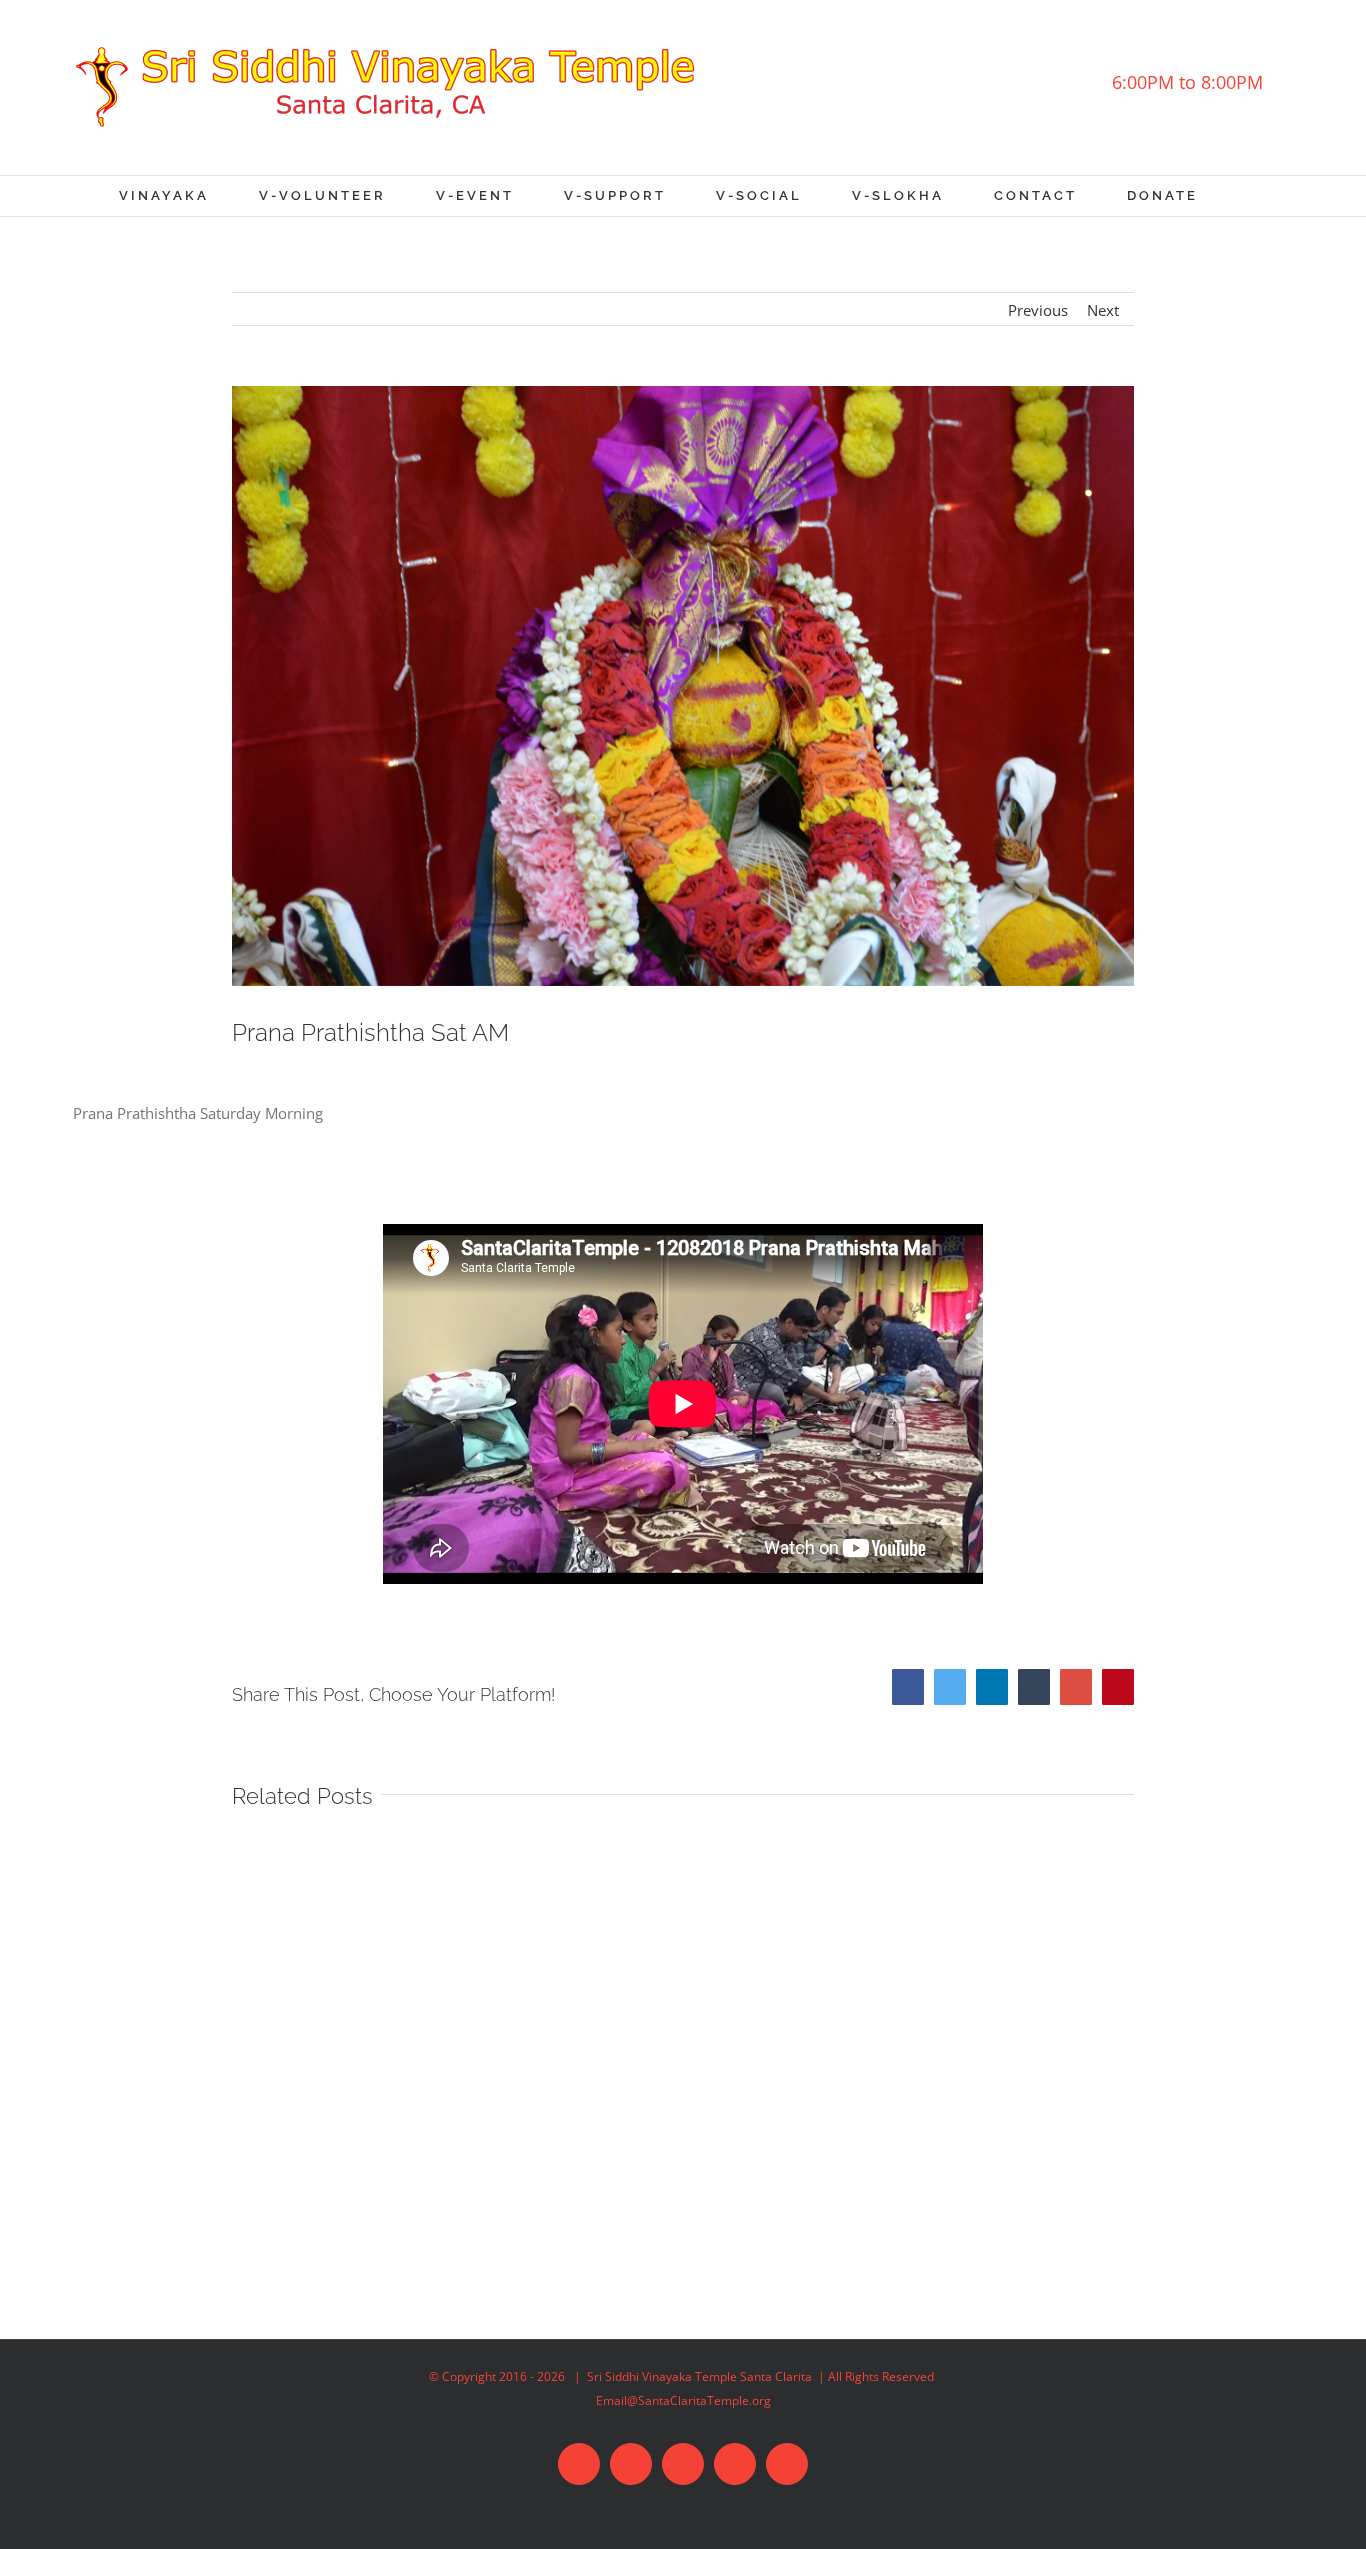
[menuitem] (189, 196)
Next (1103, 310)
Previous (1038, 310)
